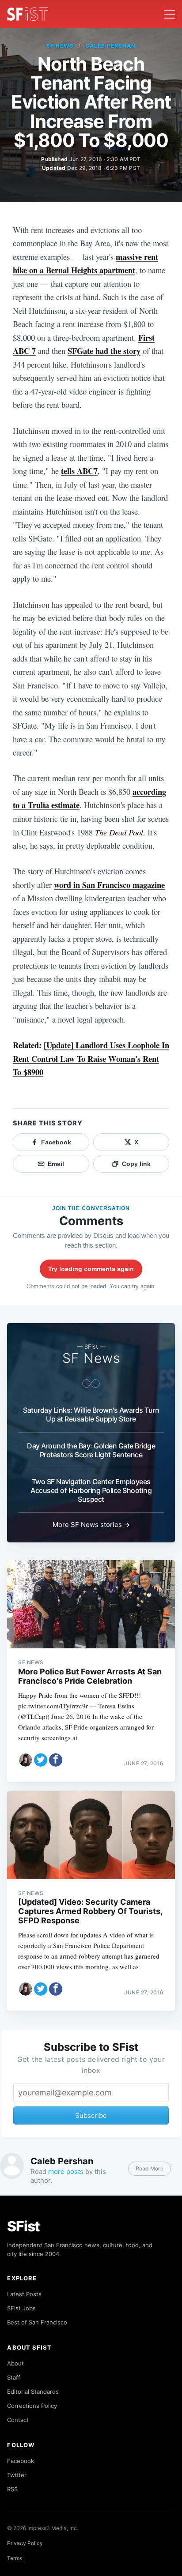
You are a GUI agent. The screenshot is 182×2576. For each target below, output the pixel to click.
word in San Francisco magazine (109, 885)
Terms (15, 2558)
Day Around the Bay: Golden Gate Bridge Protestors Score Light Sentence (91, 1450)
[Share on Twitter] (41, 1760)
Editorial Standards (33, 2392)
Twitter (17, 2475)
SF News (60, 46)
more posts (66, 2172)
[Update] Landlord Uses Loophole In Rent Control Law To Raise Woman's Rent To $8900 (91, 1058)
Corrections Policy (32, 2406)
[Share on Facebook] (56, 1760)
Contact (18, 2420)
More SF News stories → (91, 1525)
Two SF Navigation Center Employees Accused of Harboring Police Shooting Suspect (91, 1490)
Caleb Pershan (110, 46)
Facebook (21, 2461)
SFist (23, 2226)
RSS (12, 2489)
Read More (150, 2168)
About (15, 2363)
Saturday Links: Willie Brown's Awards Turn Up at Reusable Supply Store (91, 1414)
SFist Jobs (21, 2308)
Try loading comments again (91, 1269)
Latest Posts (24, 2294)
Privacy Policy (25, 2543)
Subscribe (91, 2115)
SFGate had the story (104, 351)
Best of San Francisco (37, 2322)
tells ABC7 (79, 471)
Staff (14, 2377)
